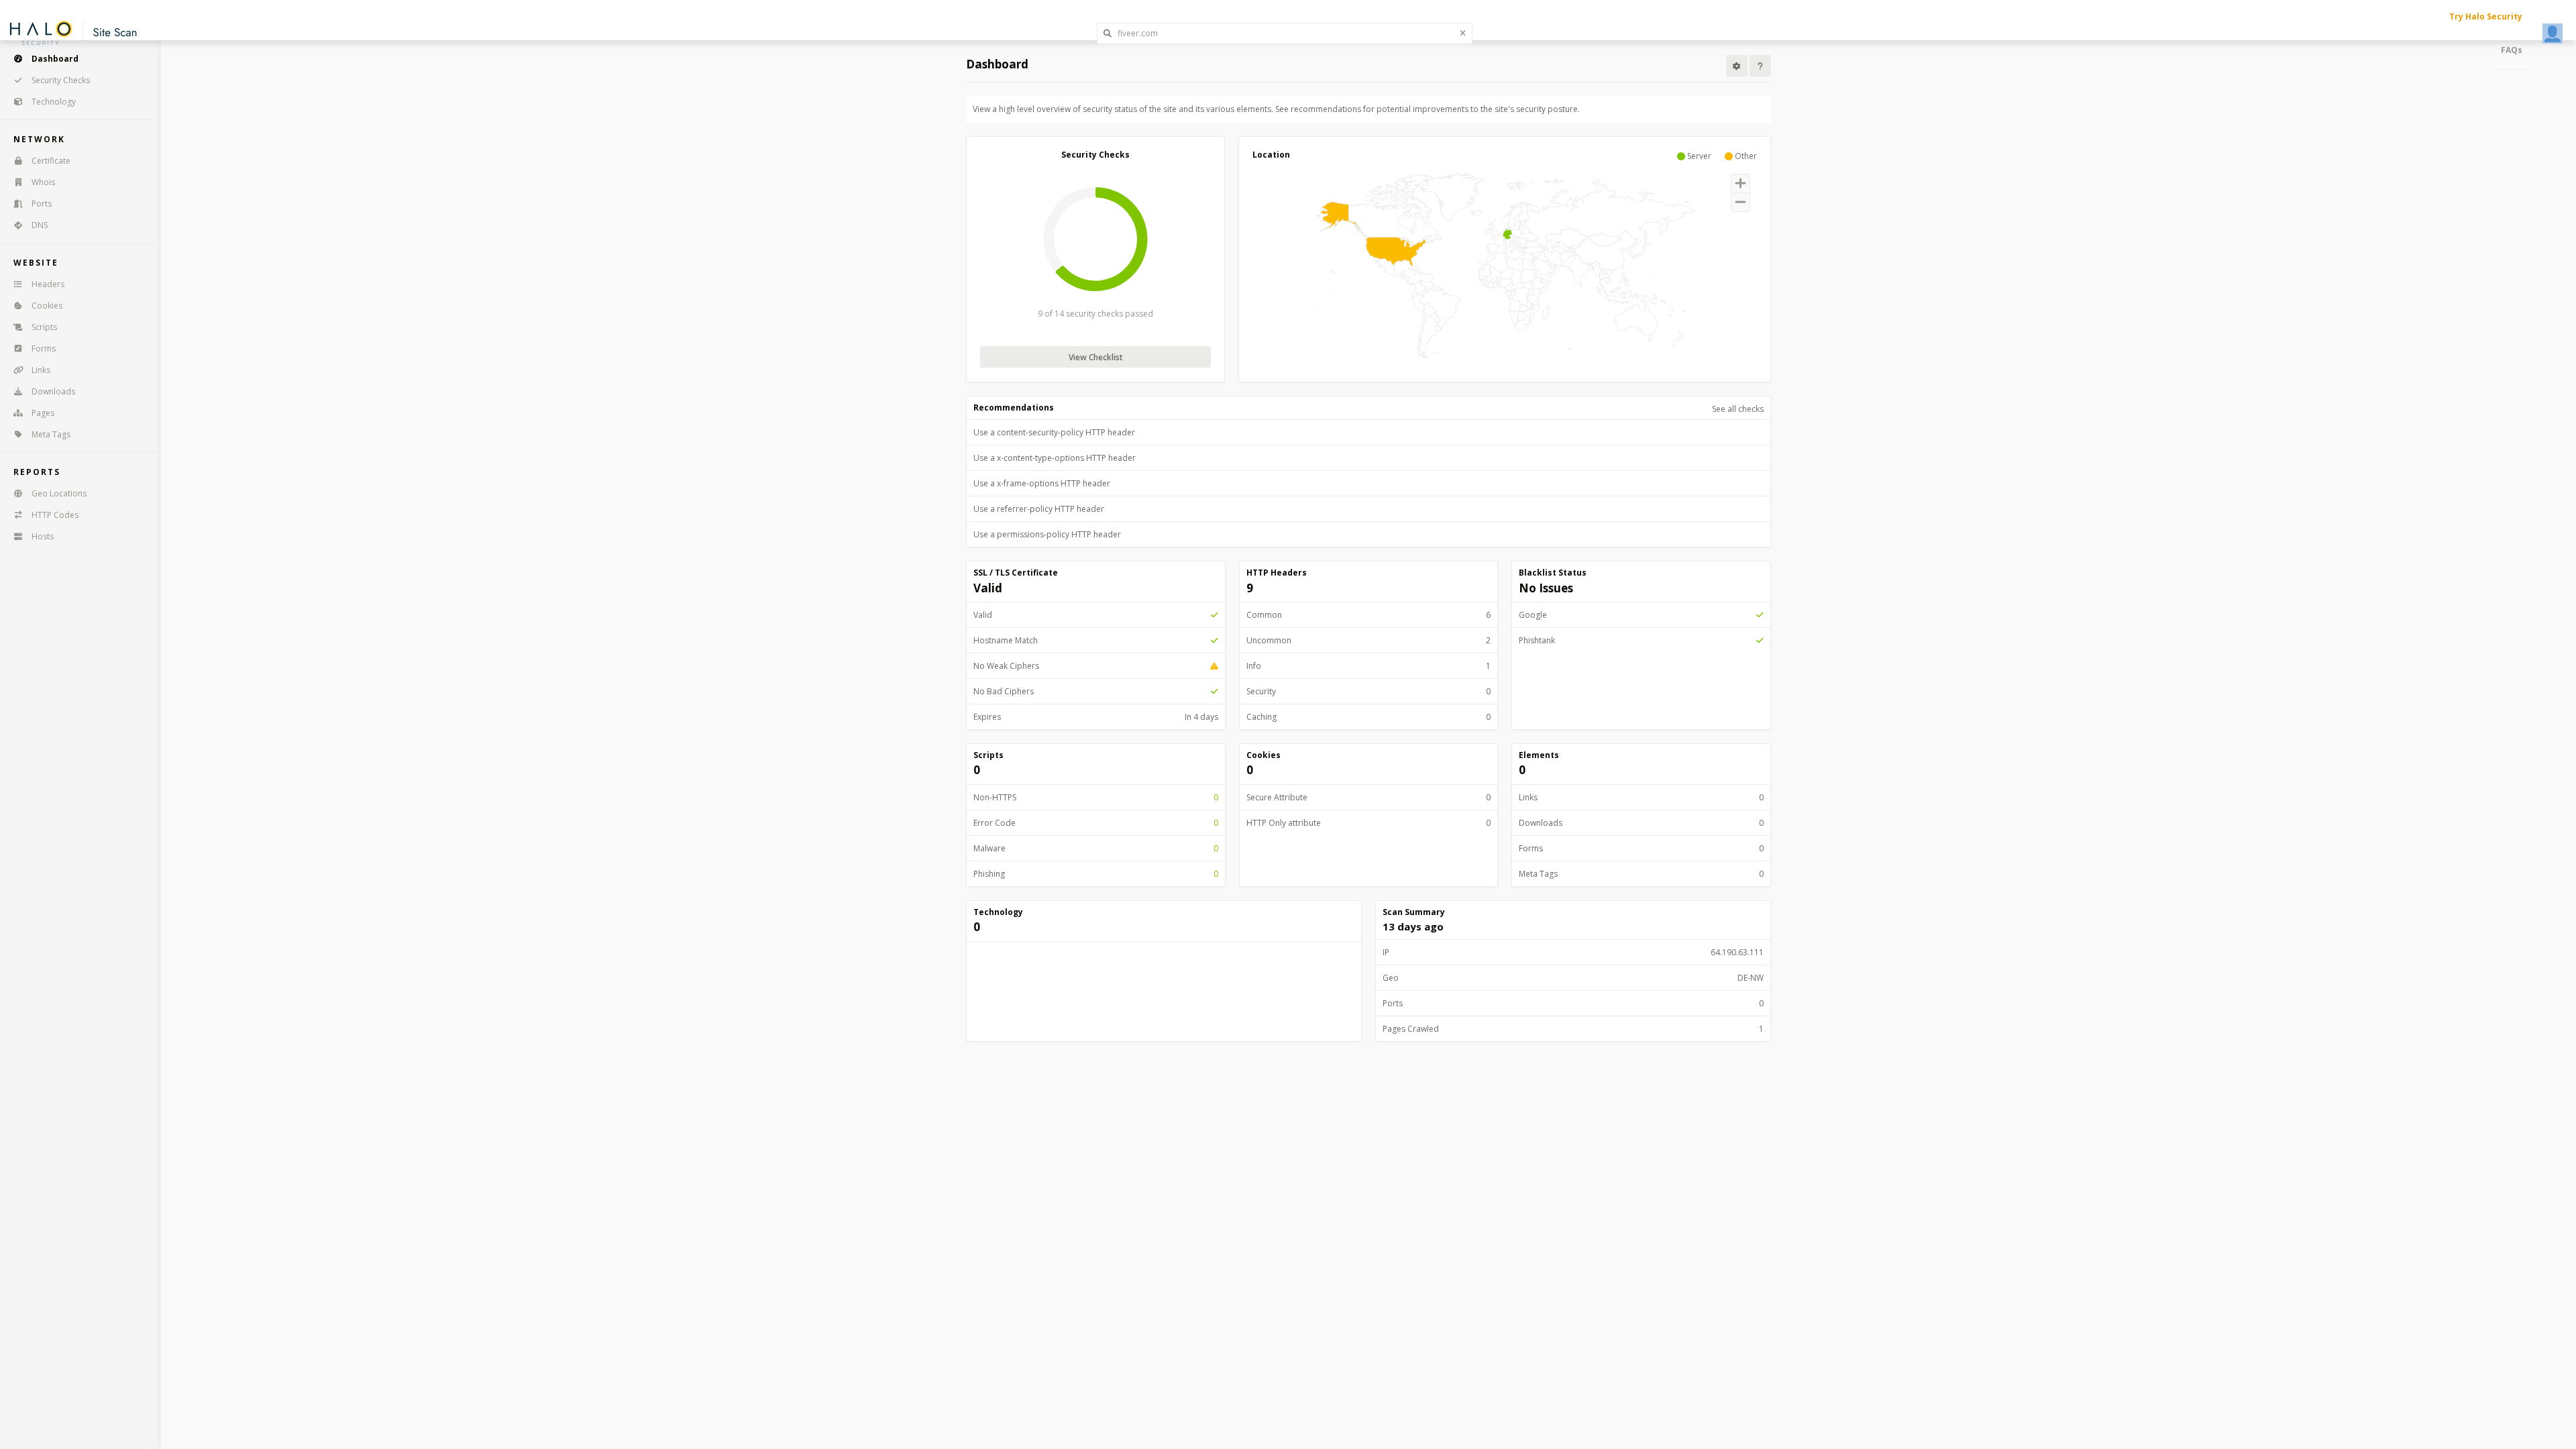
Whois (43, 182)
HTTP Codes (55, 515)
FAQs (2512, 50)
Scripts (44, 327)
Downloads (53, 391)
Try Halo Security (2486, 16)
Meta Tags (51, 434)
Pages (43, 413)
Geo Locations (59, 493)
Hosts (43, 536)
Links (41, 370)
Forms (44, 348)
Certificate (51, 161)
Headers (48, 284)
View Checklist (1096, 357)
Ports (42, 204)
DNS (40, 225)
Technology (54, 102)
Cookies (47, 306)
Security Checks (61, 80)
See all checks (1738, 409)
